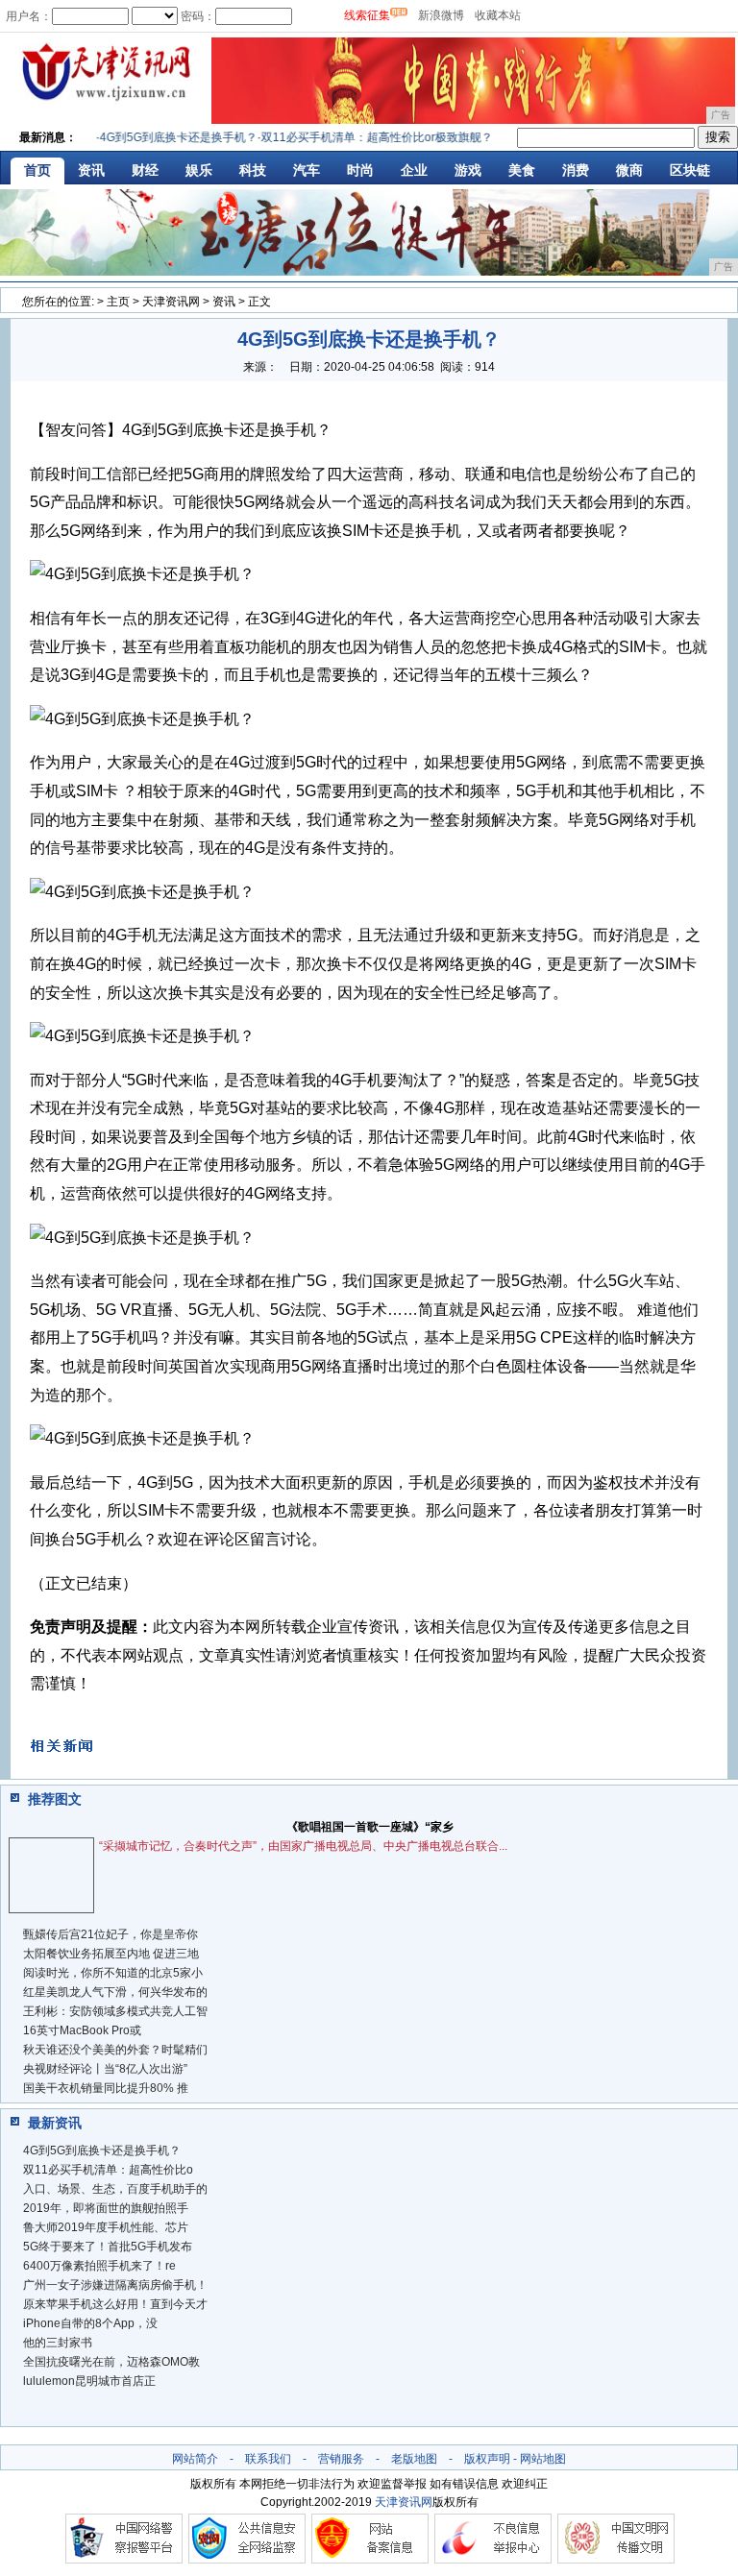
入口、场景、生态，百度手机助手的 (115, 2189)
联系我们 (268, 2459)
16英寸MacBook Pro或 (82, 2030)
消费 (576, 170)
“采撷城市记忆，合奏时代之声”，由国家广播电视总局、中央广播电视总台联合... (303, 1846)
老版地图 (414, 2459)
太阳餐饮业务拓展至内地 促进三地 (111, 1954)
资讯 (91, 170)
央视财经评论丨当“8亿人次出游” (105, 2069)
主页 (118, 302)
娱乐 (199, 170)
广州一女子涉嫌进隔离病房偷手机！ (115, 2285)
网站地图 (543, 2459)
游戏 (468, 170)
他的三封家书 (58, 2343)
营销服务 (341, 2459)
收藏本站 (498, 15)
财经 (145, 170)
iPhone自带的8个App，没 (90, 2323)
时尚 (360, 170)
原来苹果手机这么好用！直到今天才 (115, 2304)
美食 (522, 170)
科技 (253, 170)
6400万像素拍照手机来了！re (99, 2266)
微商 (629, 170)
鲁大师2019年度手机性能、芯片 (106, 2227)
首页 (37, 170)
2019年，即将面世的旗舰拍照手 (106, 2208)
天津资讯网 (171, 302)
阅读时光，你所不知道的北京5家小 (113, 1973)
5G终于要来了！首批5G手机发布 (108, 2247)
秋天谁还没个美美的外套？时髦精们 (115, 2050)
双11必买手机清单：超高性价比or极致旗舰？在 (367, 137)
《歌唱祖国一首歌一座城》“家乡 (370, 1827)
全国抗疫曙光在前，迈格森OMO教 (111, 2362)
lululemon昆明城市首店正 (89, 2381)
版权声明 (487, 2459)
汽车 (307, 170)
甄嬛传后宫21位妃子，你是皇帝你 (111, 1934)
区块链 (690, 170)
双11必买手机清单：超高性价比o (108, 2170)
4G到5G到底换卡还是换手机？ (162, 137)
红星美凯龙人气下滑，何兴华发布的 (115, 1992)
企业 (414, 170)
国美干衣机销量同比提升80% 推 (106, 2088)
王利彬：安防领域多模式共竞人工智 (115, 2011)
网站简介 (195, 2459)
